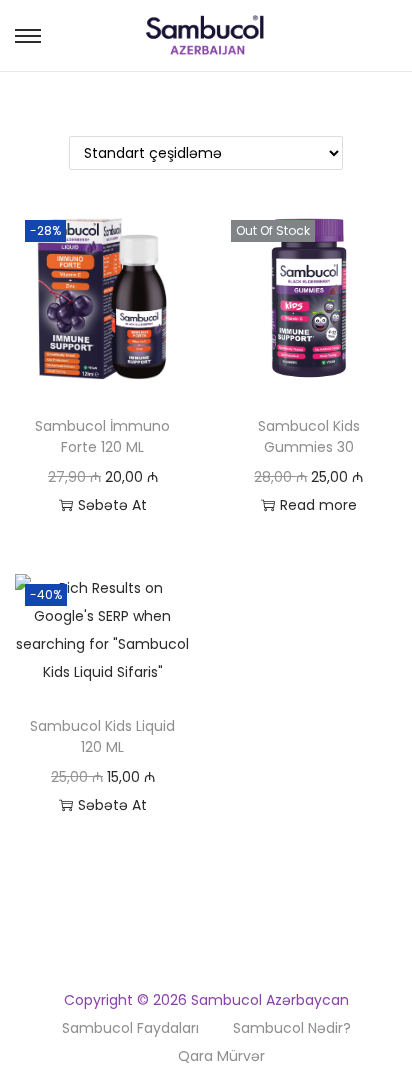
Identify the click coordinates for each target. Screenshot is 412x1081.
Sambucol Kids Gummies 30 (309, 436)
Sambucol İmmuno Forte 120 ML (102, 436)
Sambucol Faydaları (130, 1028)
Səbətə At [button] (112, 505)
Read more (318, 505)
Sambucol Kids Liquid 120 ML (102, 736)
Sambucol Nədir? (292, 1028)
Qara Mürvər (221, 1056)
